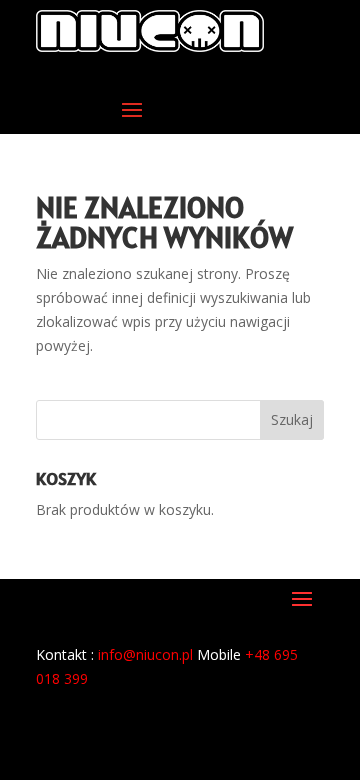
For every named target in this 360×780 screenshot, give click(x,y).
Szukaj (292, 419)
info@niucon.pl (145, 654)
